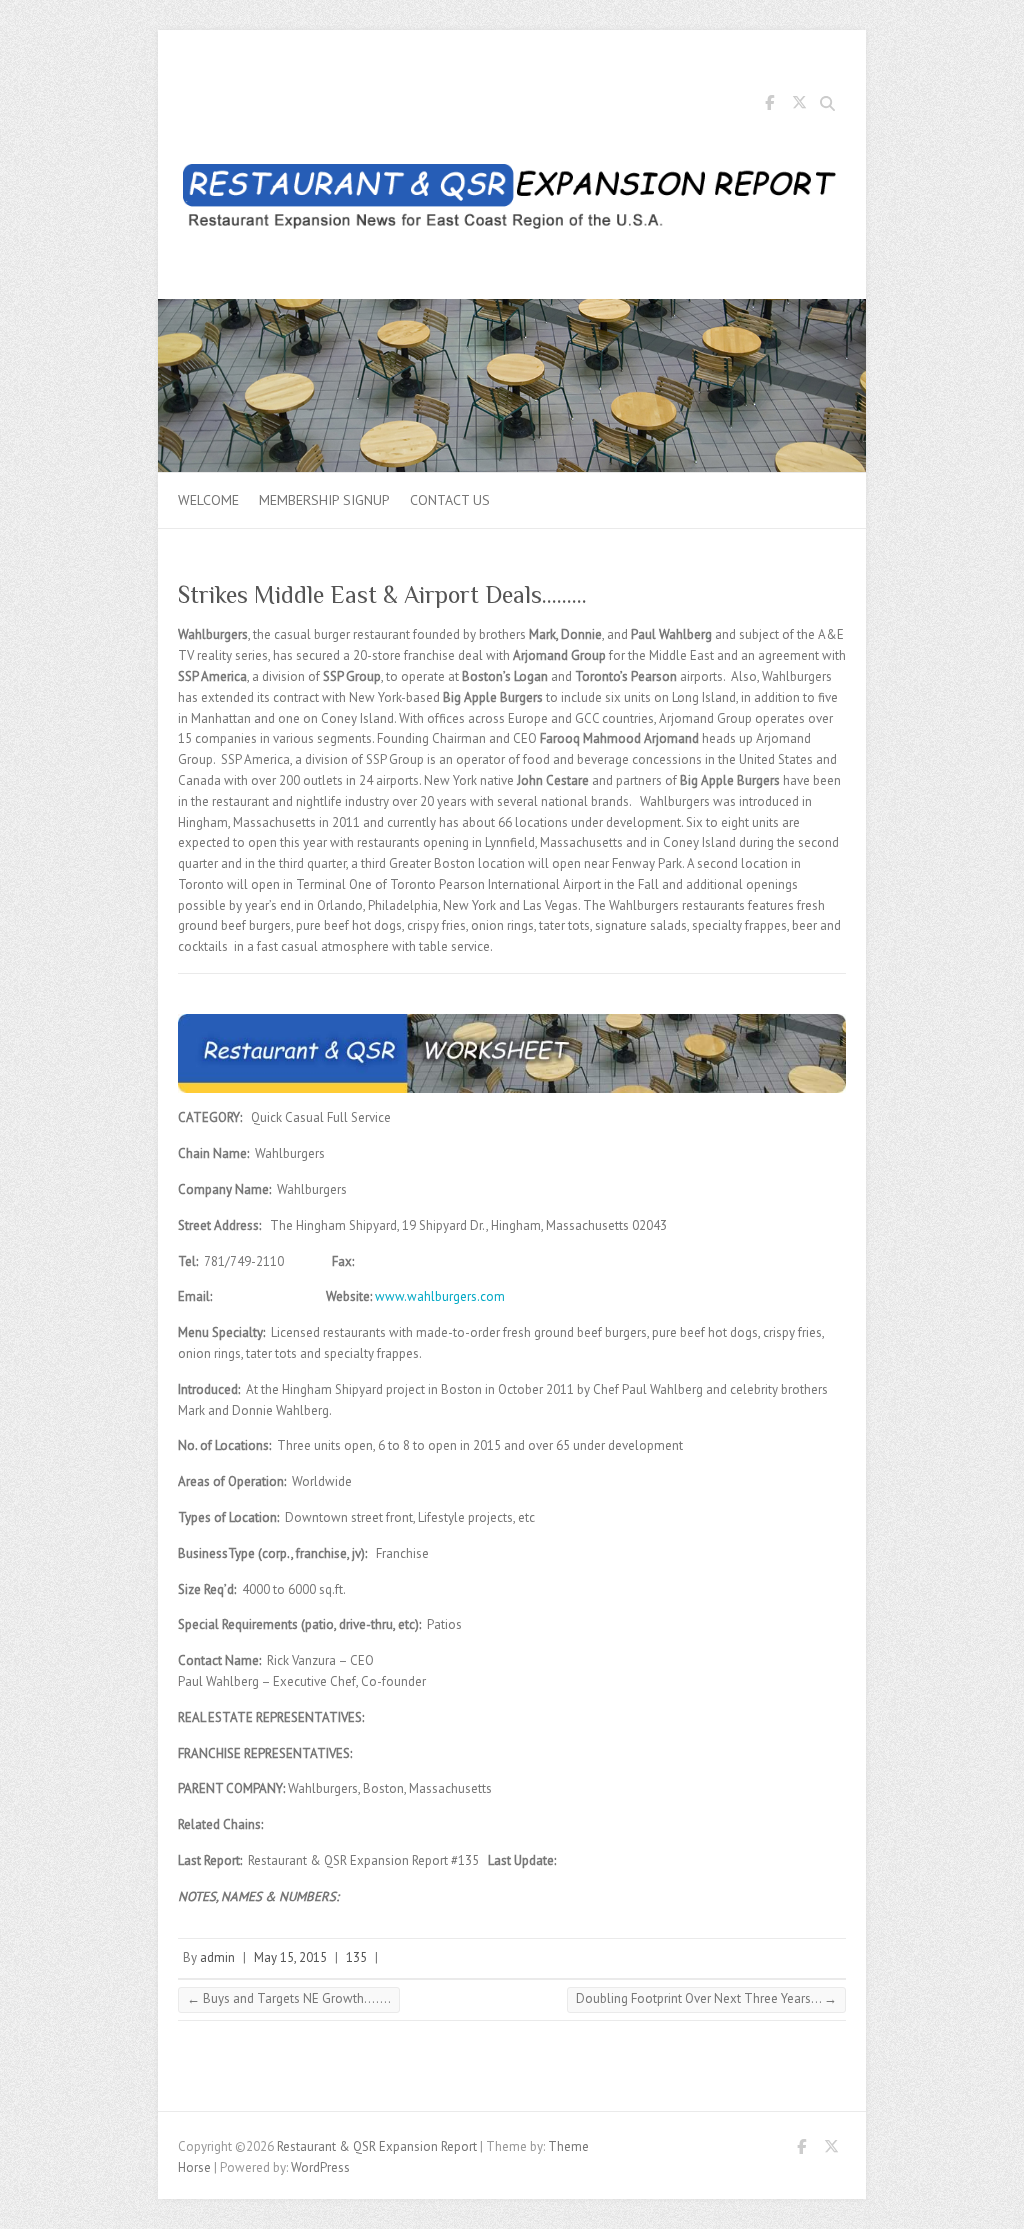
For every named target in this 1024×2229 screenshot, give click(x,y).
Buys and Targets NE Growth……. (289, 1998)
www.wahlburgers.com (440, 1296)
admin (217, 1957)
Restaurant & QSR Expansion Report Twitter (799, 106)
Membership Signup (324, 500)
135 (356, 1957)
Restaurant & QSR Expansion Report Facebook (769, 106)
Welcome (208, 500)
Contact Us (450, 500)
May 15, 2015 (290, 1957)
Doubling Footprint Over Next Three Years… (706, 1998)
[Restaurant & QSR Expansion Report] (512, 200)
